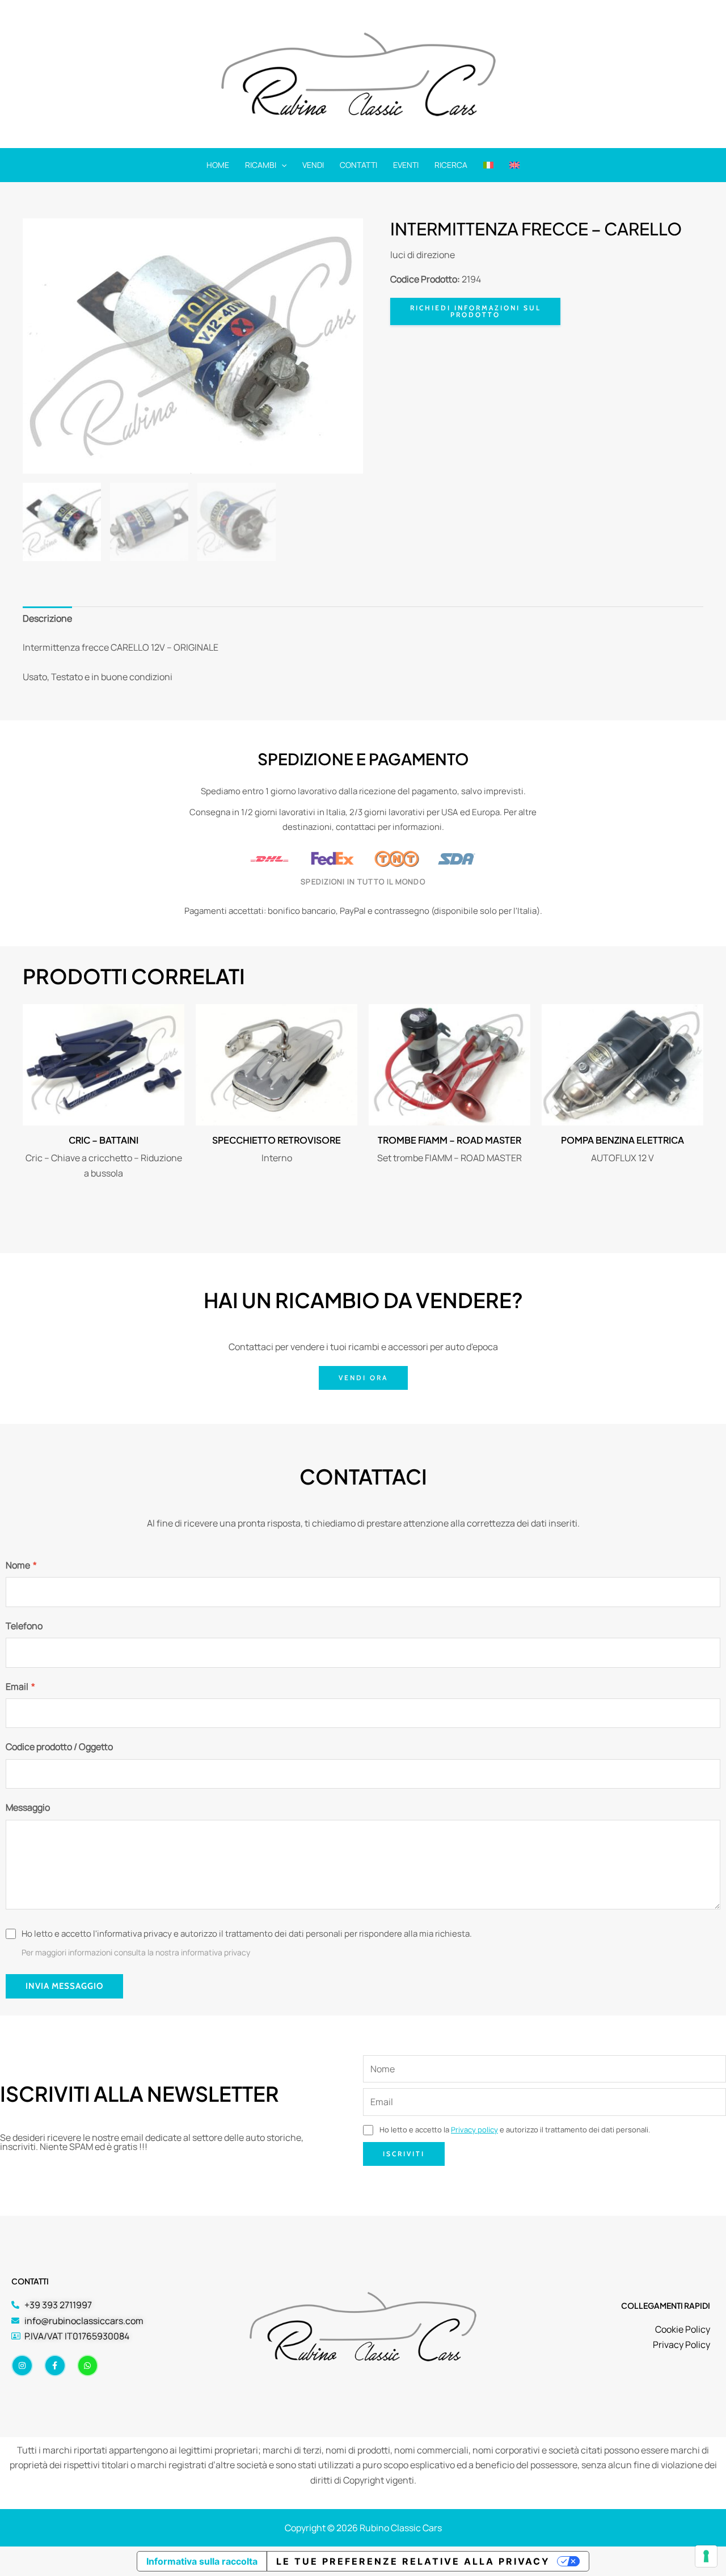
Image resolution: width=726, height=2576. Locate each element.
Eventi (406, 165)
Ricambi (261, 165)
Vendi (313, 165)
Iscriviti (404, 2154)
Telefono (24, 1626)
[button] (281, 165)
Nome (21, 1565)
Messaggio (28, 1807)
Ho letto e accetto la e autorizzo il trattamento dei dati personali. (514, 2130)
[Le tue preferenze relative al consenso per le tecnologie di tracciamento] (706, 2556)
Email (20, 1687)
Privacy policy (474, 2130)
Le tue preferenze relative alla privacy (413, 2561)
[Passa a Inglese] (514, 165)
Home (218, 165)
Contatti (358, 165)
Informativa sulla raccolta (202, 2561)
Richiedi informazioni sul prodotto (476, 311)
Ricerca (451, 165)
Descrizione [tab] (47, 618)
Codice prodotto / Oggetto (59, 1747)
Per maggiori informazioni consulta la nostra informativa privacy (136, 1952)
